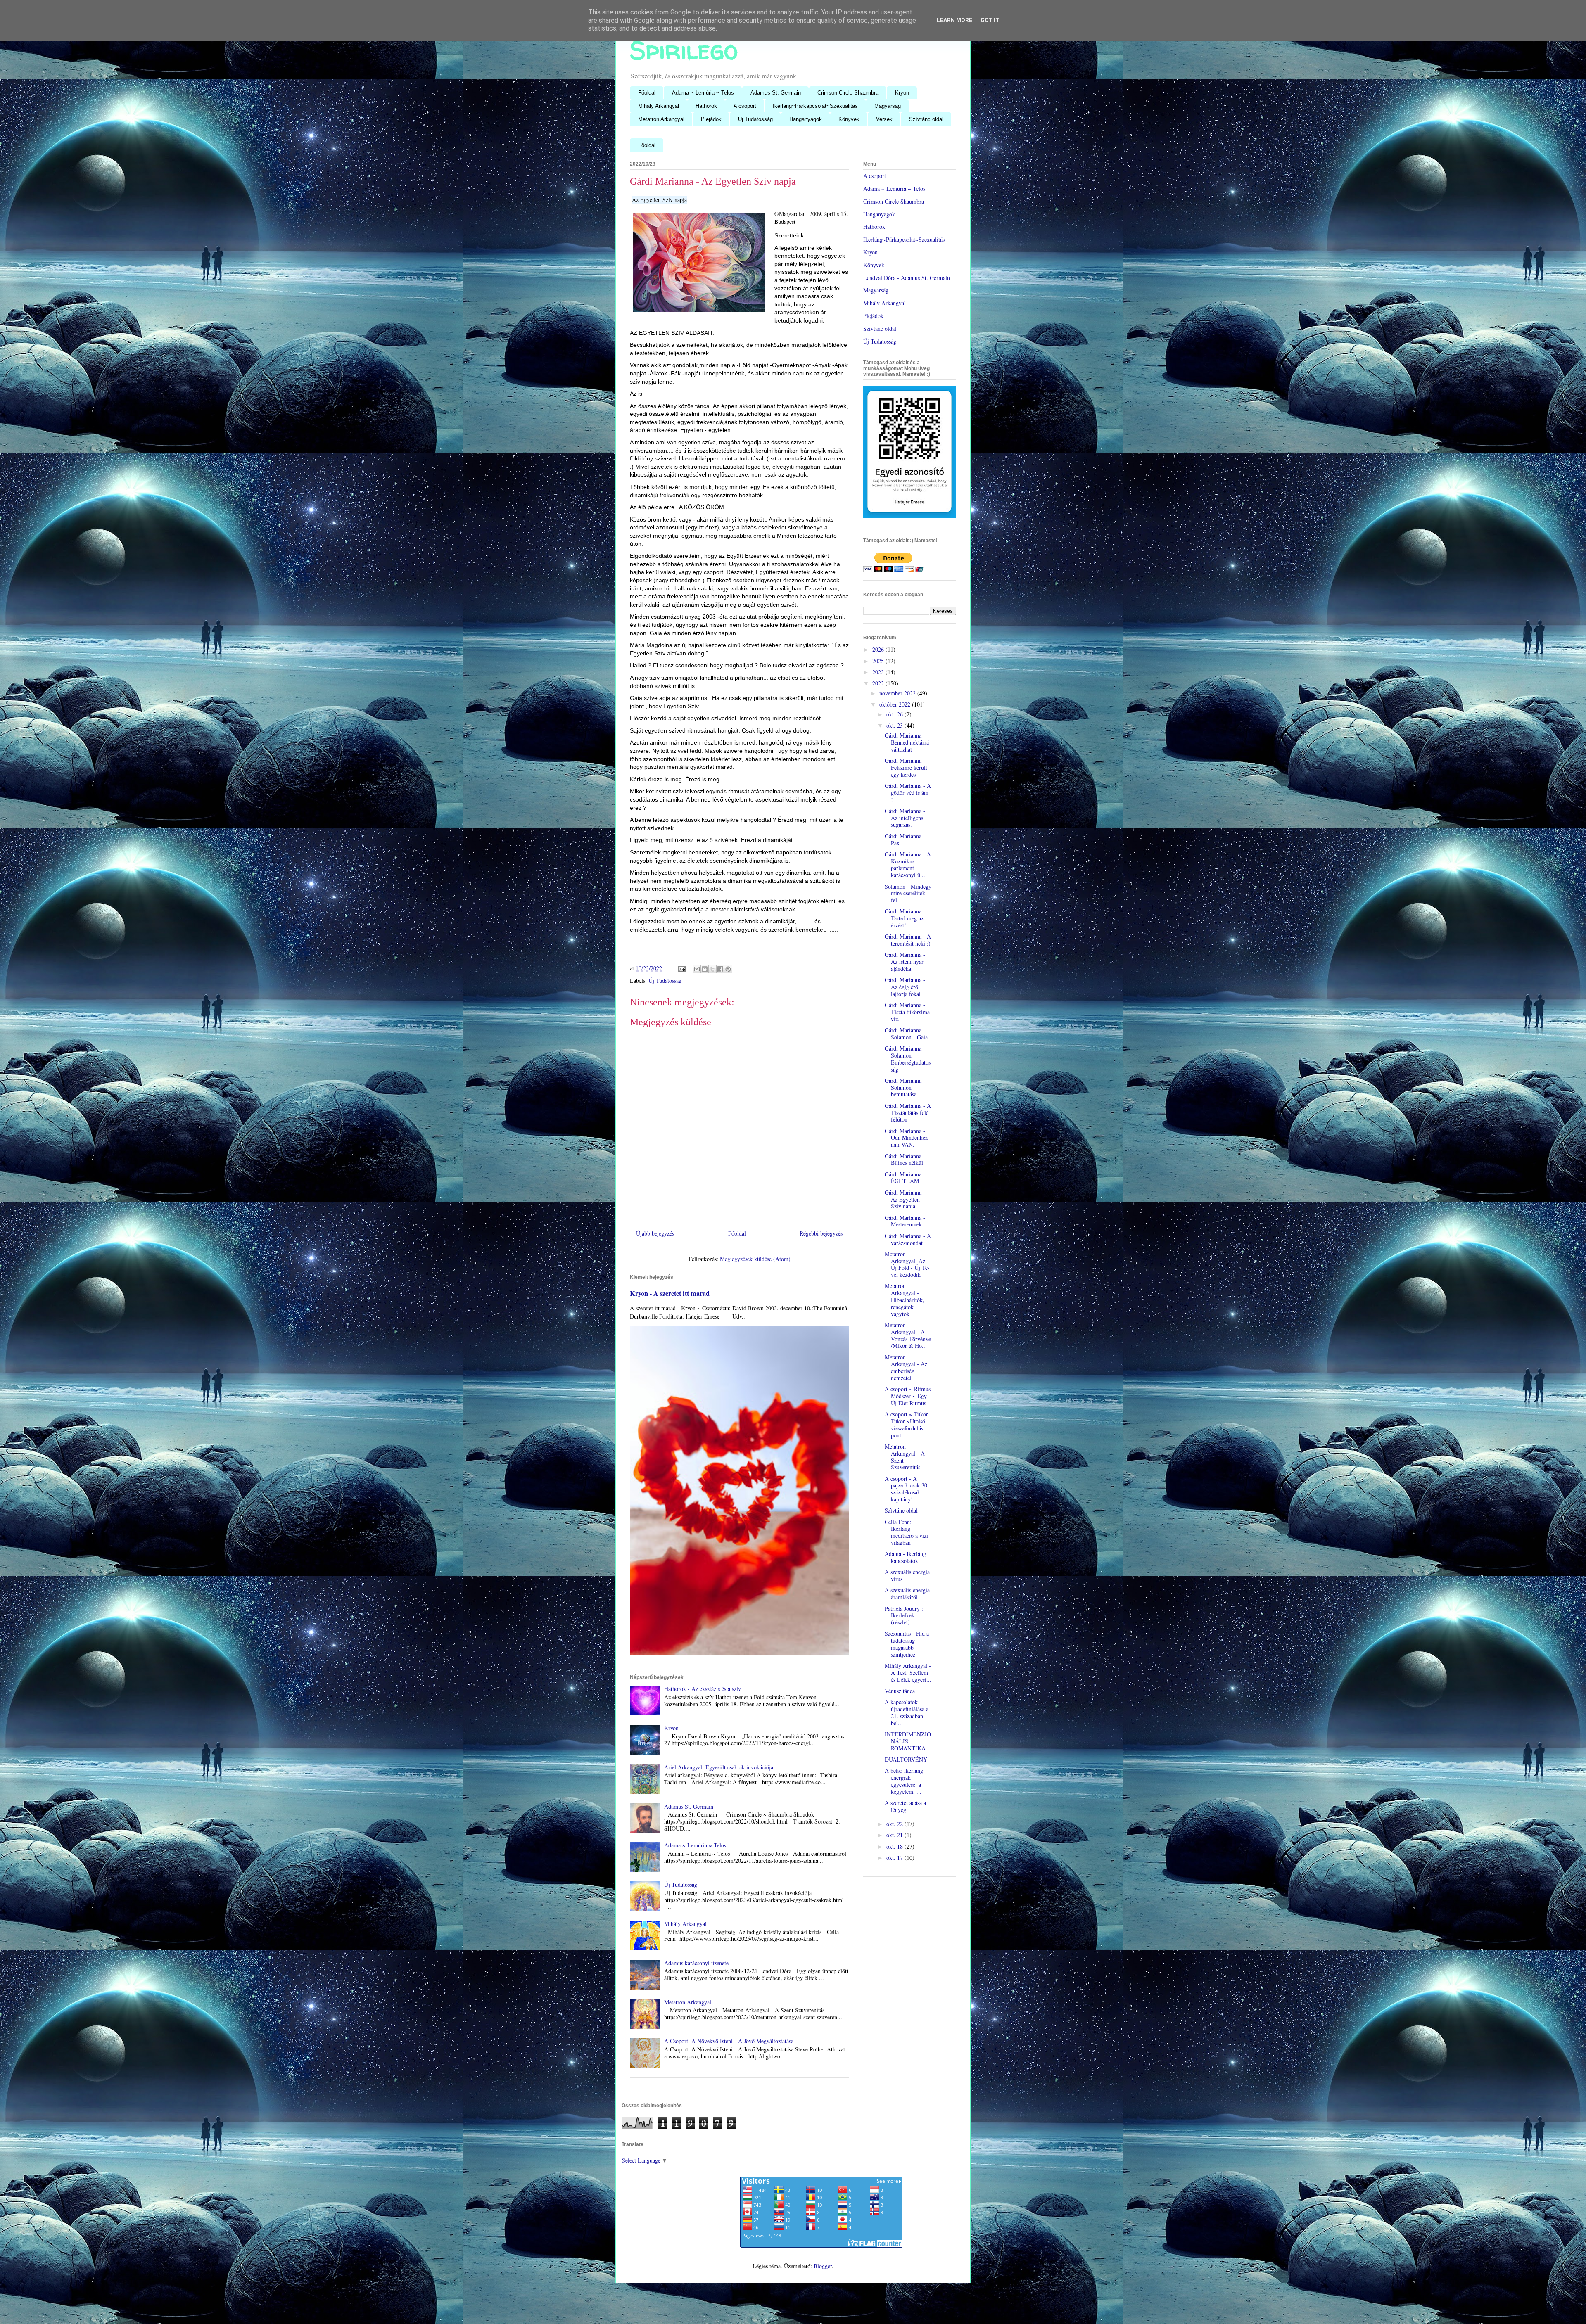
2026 (879, 649)
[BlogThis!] (705, 969)
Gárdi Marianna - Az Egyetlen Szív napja (905, 1199)
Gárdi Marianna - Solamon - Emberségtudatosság (908, 1059)
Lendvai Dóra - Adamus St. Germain (907, 278)
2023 (879, 672)
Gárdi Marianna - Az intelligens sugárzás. (905, 818)
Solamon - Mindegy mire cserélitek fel (908, 893)
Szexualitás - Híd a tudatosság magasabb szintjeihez (907, 1644)
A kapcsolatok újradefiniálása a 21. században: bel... (907, 1712)
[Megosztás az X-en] (712, 969)
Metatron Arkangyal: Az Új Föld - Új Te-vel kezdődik (907, 1264)
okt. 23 (895, 725)
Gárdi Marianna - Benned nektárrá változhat (907, 742)
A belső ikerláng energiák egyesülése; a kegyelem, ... (904, 1781)
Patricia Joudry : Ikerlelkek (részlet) (904, 1616)
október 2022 (896, 704)
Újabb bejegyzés (655, 1233)
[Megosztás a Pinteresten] (728, 969)
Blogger (823, 2266)
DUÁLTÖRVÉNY (906, 1759)
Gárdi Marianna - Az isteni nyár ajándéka (905, 962)
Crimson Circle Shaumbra (848, 93)
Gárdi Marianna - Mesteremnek (905, 1221)
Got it (990, 20)
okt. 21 (895, 1835)
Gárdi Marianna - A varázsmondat (908, 1239)
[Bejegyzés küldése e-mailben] (681, 968)
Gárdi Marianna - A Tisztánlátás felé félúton (908, 1113)
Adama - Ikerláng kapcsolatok (905, 1557)
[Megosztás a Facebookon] (720, 969)
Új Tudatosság (755, 119)
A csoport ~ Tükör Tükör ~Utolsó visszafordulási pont (906, 1424)
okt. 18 (895, 1846)
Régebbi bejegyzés (821, 1233)
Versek (884, 119)
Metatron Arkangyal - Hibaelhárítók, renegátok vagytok (905, 1300)
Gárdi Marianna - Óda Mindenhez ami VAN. (906, 1138)
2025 (879, 661)
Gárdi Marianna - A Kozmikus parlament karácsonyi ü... (908, 864)
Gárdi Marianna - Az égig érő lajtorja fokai (905, 987)
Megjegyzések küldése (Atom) (755, 1259)
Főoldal (647, 93)
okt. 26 (895, 714)
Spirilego (684, 50)
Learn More (954, 20)
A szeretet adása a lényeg (905, 1806)
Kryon (902, 93)
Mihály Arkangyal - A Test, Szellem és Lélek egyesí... (908, 1673)
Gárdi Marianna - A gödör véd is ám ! (908, 793)
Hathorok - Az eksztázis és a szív (703, 1689)
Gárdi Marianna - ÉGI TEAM (905, 1178)
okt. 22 (895, 1824)
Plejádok (711, 119)
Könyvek (849, 119)
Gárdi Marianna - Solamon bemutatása (905, 1087)
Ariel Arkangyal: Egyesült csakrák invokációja (719, 1767)
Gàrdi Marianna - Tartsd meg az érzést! (905, 918)
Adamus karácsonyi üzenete (696, 1963)
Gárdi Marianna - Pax (905, 839)
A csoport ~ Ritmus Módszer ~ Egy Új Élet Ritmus (908, 1396)
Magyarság (888, 106)
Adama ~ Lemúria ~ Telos (703, 93)
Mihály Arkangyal (659, 106)
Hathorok (706, 106)
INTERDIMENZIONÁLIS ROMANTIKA (908, 1741)
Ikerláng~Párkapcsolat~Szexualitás (815, 106)
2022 (879, 683)
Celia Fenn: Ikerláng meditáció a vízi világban (906, 1532)
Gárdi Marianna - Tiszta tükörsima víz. (907, 1012)
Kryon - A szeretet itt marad (670, 1293)
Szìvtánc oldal (880, 328)
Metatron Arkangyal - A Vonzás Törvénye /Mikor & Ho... (908, 1335)
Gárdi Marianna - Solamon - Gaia (906, 1034)
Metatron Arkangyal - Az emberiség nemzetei (906, 1367)
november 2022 (898, 693)
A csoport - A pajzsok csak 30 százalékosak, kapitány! (906, 1489)
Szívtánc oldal (926, 119)
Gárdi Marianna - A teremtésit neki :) (908, 940)
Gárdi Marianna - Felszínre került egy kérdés (906, 767)
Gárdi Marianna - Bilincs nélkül (905, 1160)
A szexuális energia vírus (907, 1575)
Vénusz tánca (900, 1691)
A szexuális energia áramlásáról (907, 1594)
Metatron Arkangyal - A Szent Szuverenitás (905, 1457)
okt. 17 (895, 1858)
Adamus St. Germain (776, 93)
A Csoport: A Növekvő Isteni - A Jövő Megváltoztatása (729, 2041)
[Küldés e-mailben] (697, 969)
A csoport (745, 106)
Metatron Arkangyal (661, 119)
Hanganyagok (806, 119)
